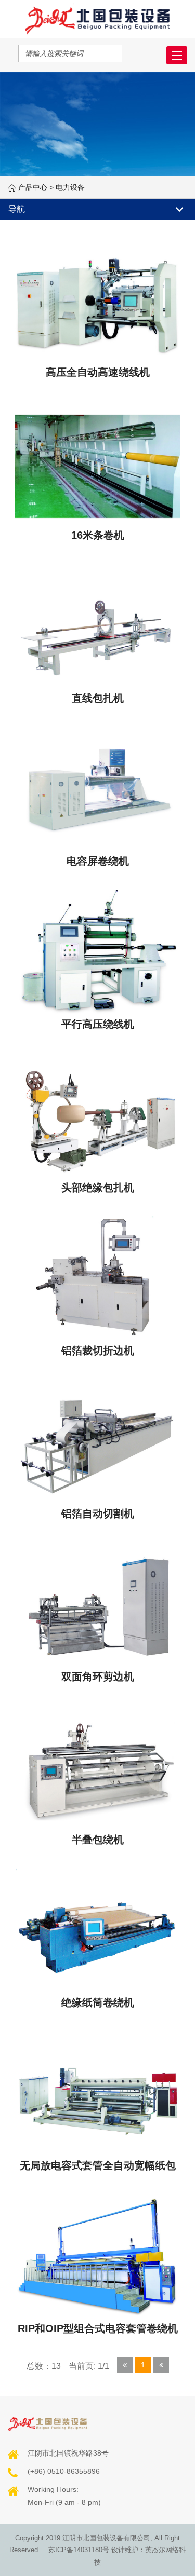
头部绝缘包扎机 (98, 1188)
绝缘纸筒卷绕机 (98, 2002)
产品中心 (33, 187)
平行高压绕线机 (98, 1024)
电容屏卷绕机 (98, 861)
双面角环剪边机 (98, 1677)
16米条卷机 (98, 535)
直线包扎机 (98, 698)
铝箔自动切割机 (98, 1514)
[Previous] (125, 2365)
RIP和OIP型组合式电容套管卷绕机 (98, 2328)
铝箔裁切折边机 (98, 1351)
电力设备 (70, 187)
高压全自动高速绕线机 (98, 372)
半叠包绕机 (98, 1839)
